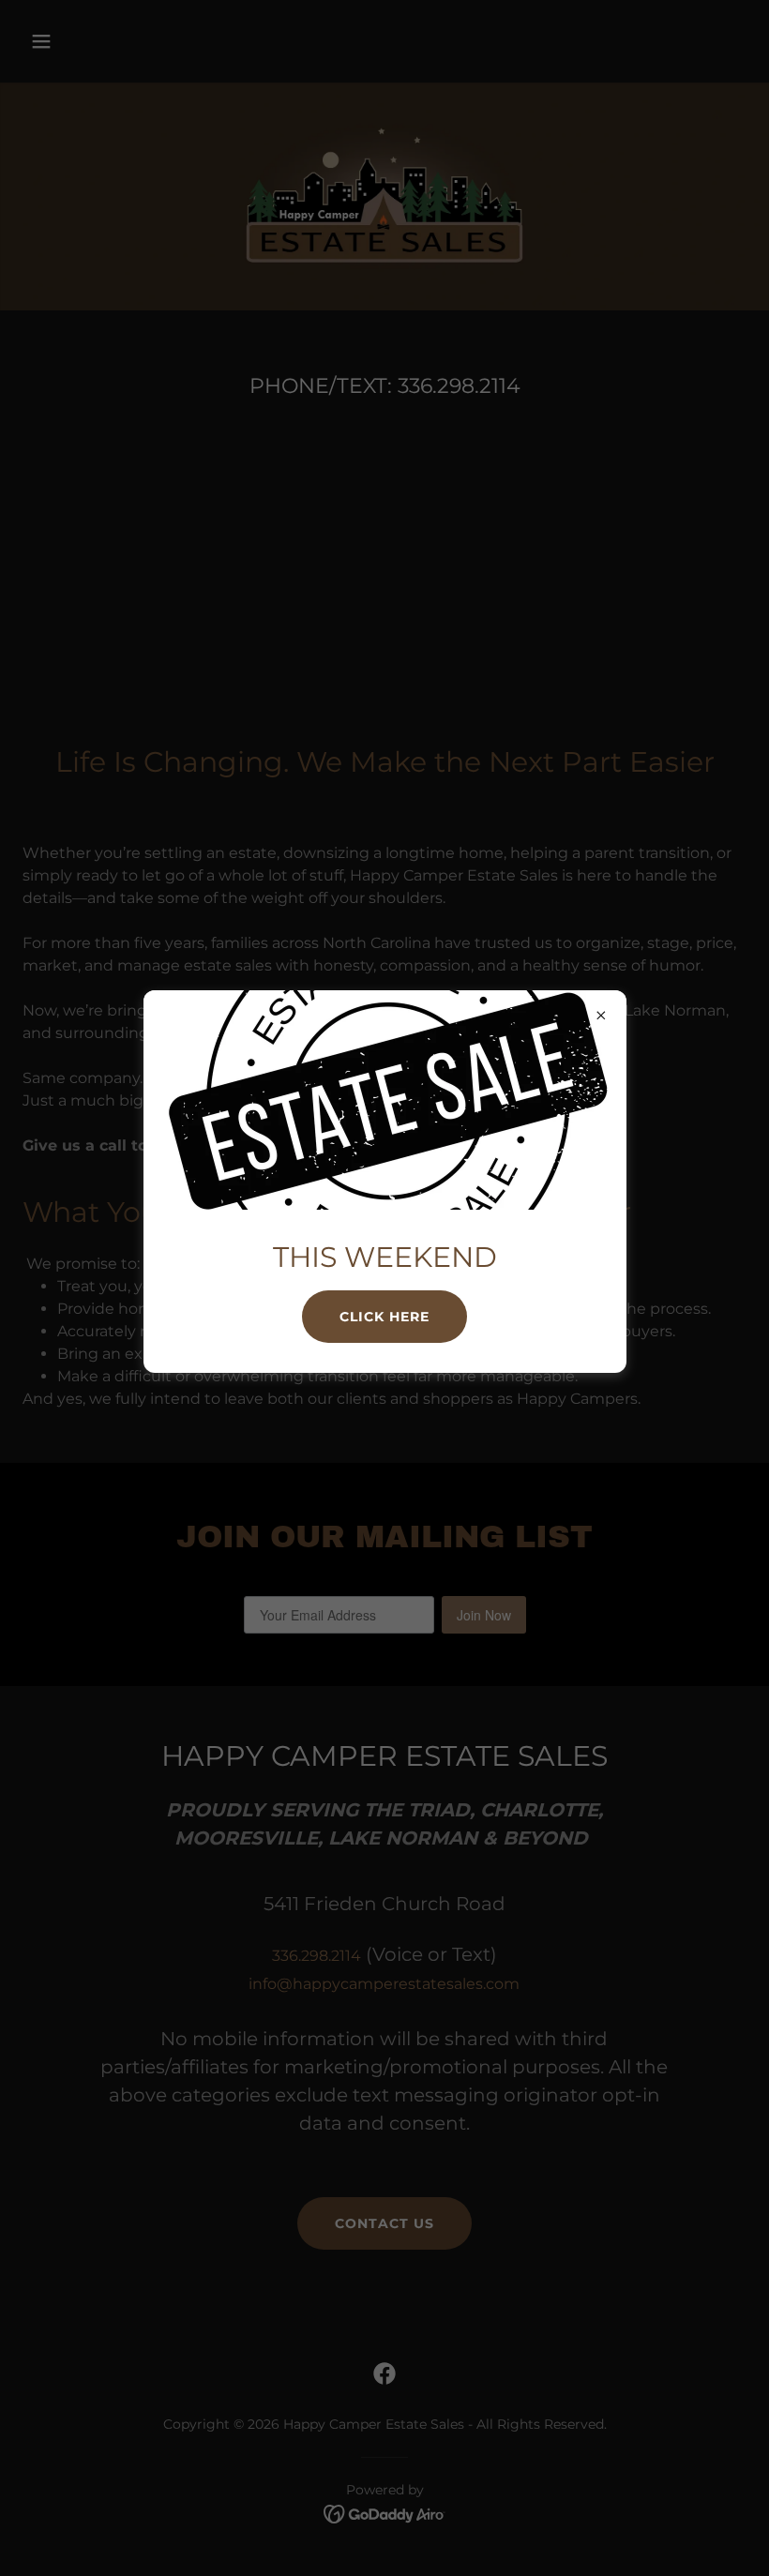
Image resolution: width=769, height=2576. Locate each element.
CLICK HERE (384, 1317)
